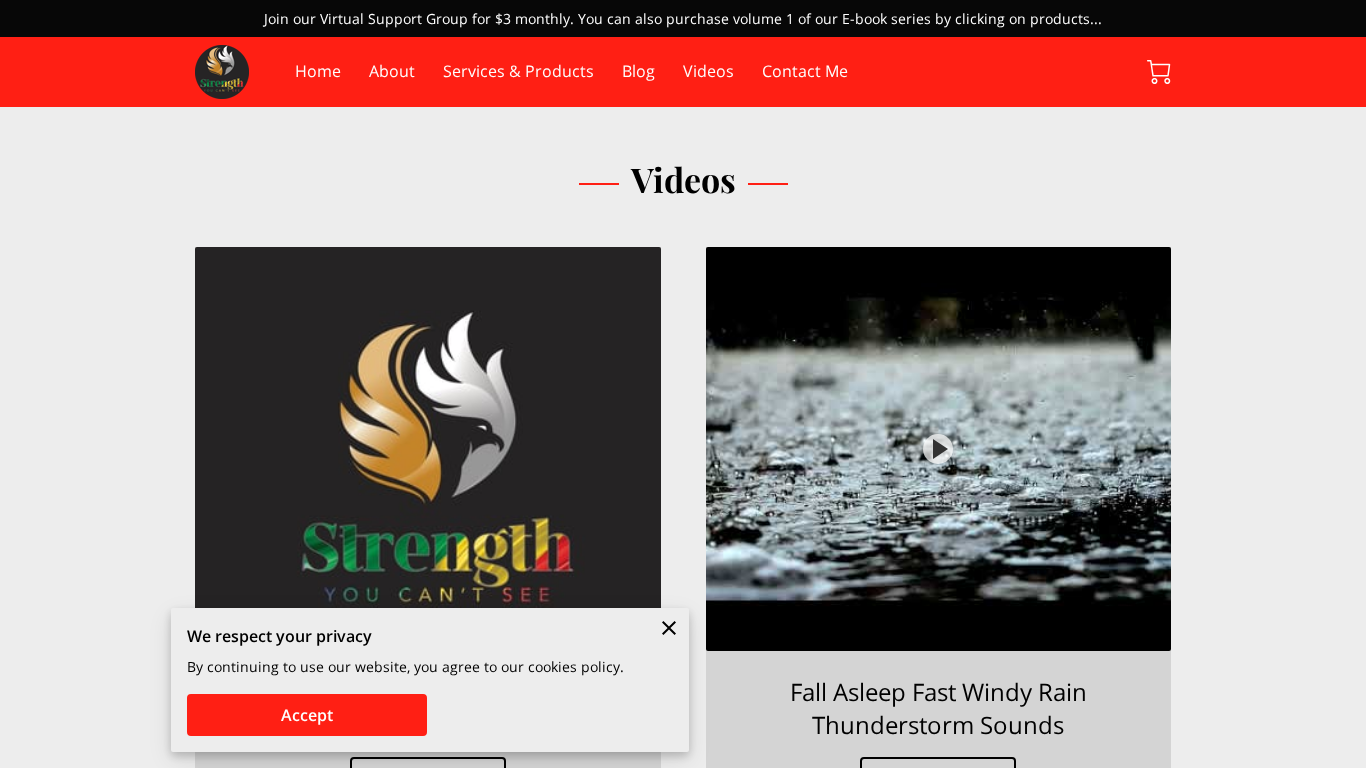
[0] (1159, 72)
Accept (307, 715)
